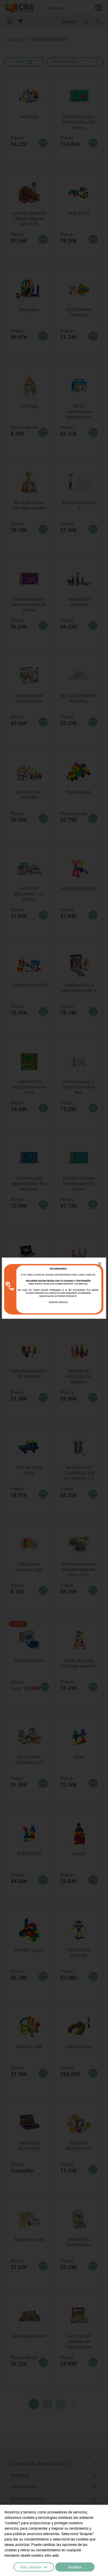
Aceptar (75, 2567)
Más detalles (31, 2567)
